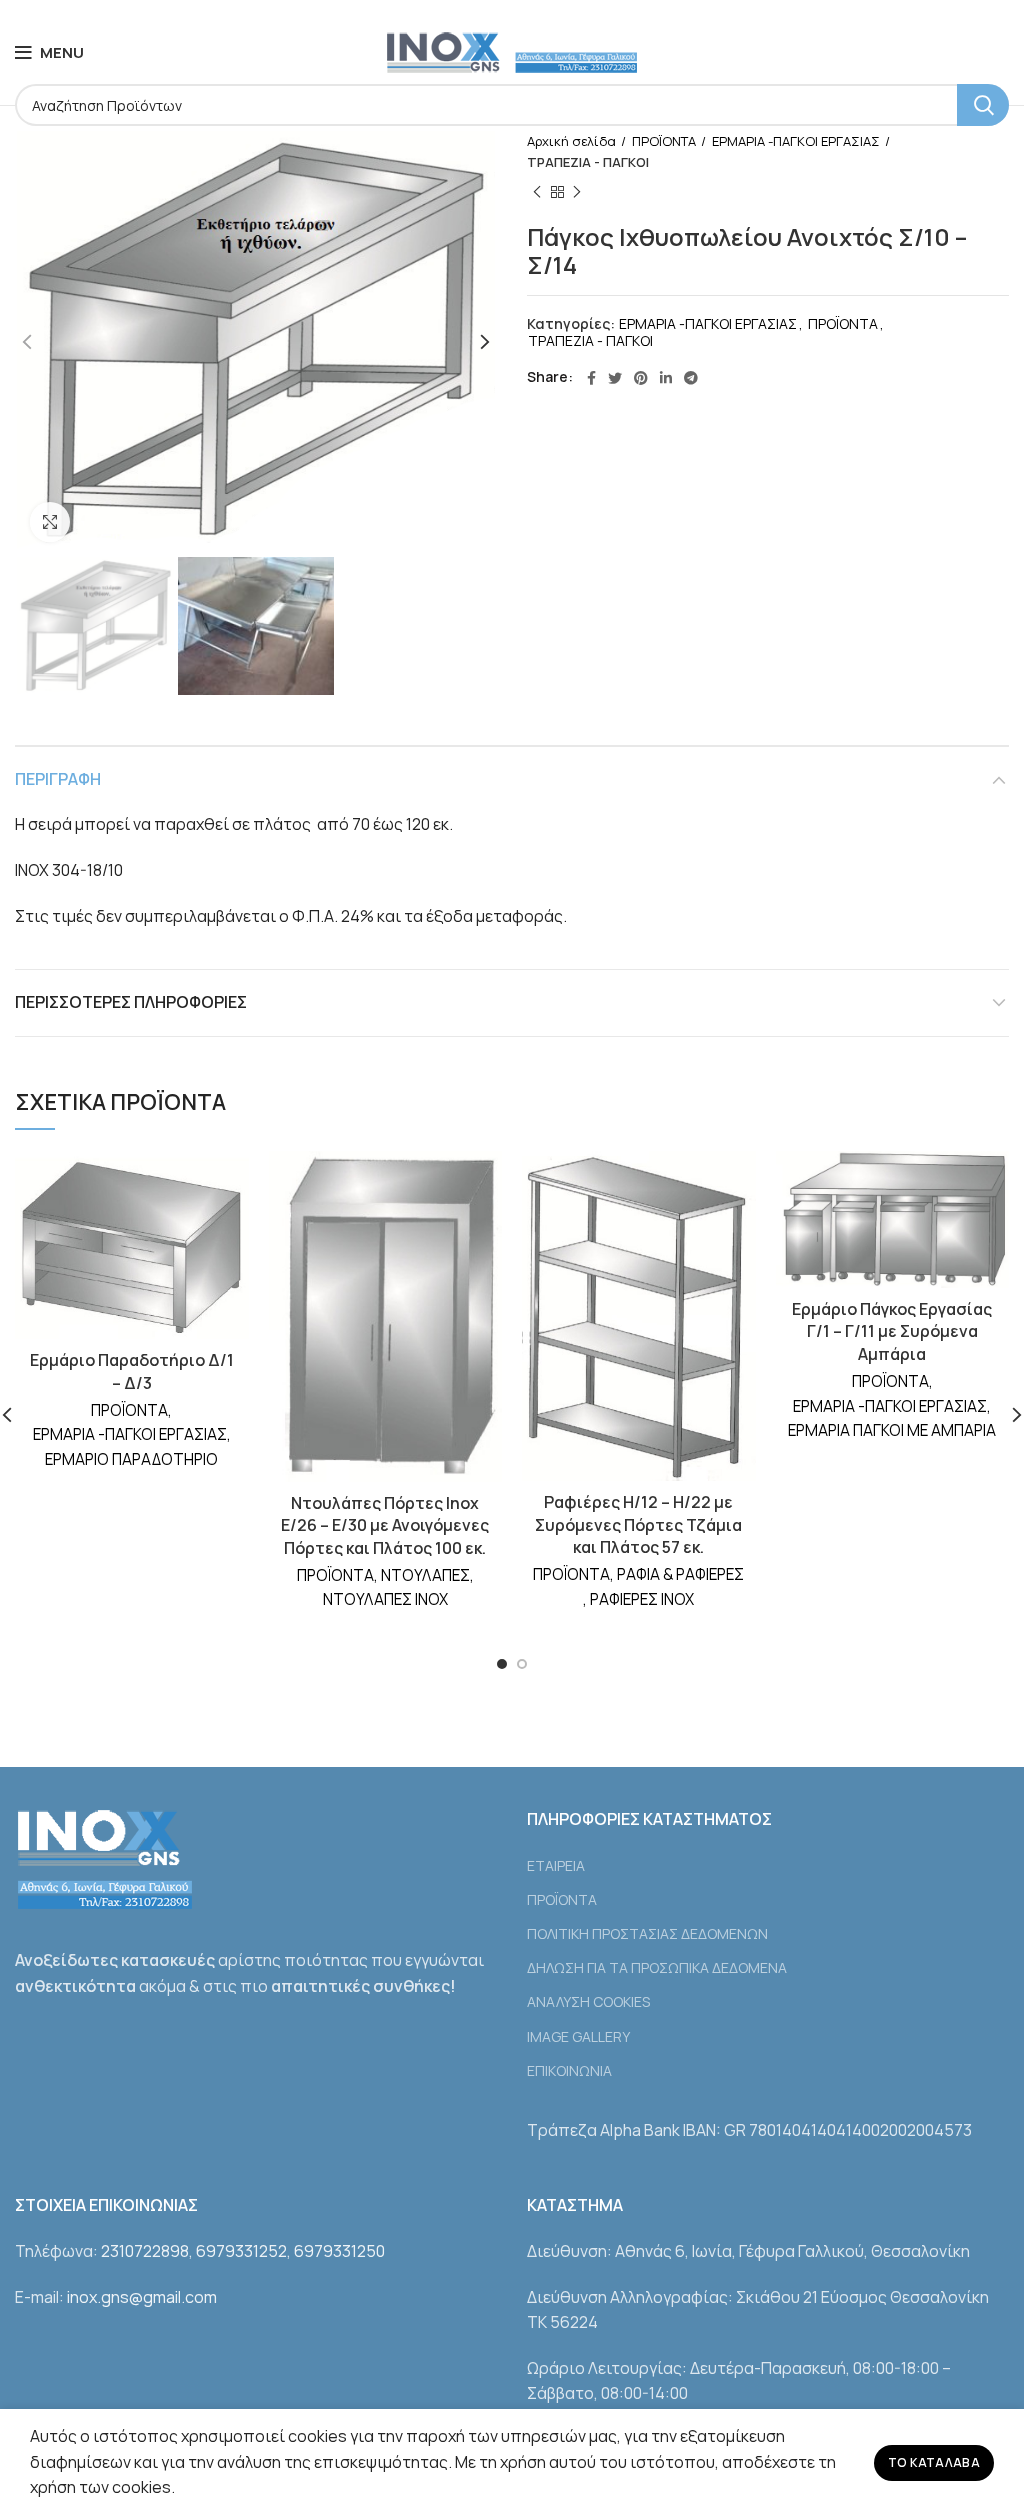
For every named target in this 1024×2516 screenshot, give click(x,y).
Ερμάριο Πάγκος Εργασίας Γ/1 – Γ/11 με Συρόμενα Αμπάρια (892, 1331)
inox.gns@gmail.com (142, 2297)
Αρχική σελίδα (571, 141)
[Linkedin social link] (666, 378)
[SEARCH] (983, 105)
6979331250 (339, 2251)
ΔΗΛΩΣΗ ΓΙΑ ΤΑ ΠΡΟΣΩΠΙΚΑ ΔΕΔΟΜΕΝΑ (657, 1967)
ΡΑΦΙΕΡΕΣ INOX (642, 1599)
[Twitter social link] (615, 378)
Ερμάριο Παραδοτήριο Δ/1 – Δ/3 (132, 1371)
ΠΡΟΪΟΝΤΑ (664, 141)
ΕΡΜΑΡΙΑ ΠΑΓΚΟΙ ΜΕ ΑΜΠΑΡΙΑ (892, 1430)
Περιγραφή (58, 779)
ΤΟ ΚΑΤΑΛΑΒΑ (934, 2462)
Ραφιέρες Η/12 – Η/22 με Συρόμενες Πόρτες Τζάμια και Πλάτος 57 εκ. (638, 1524)
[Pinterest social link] (641, 378)
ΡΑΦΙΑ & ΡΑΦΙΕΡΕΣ (680, 1574)
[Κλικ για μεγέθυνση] (50, 522)
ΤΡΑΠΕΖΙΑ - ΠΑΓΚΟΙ (588, 162)
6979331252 (241, 2251)
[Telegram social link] (691, 378)
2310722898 (145, 2251)
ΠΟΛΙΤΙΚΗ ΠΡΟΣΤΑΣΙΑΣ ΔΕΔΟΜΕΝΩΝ (647, 1933)
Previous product (537, 193)
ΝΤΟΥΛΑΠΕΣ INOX (385, 1599)
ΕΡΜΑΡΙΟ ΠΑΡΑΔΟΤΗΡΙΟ (131, 1459)
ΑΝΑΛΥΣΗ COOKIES (588, 2001)
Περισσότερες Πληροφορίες (131, 1002)
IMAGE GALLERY (578, 2036)
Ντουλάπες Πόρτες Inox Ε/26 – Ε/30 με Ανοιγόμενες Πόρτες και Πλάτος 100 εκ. (385, 1525)
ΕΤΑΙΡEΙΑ (556, 1865)
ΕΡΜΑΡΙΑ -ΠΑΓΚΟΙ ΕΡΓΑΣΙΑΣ (796, 141)
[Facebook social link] (591, 378)
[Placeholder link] (768, 1841)
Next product (577, 193)
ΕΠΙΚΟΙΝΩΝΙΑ (569, 2070)
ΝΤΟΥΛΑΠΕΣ (425, 1575)
